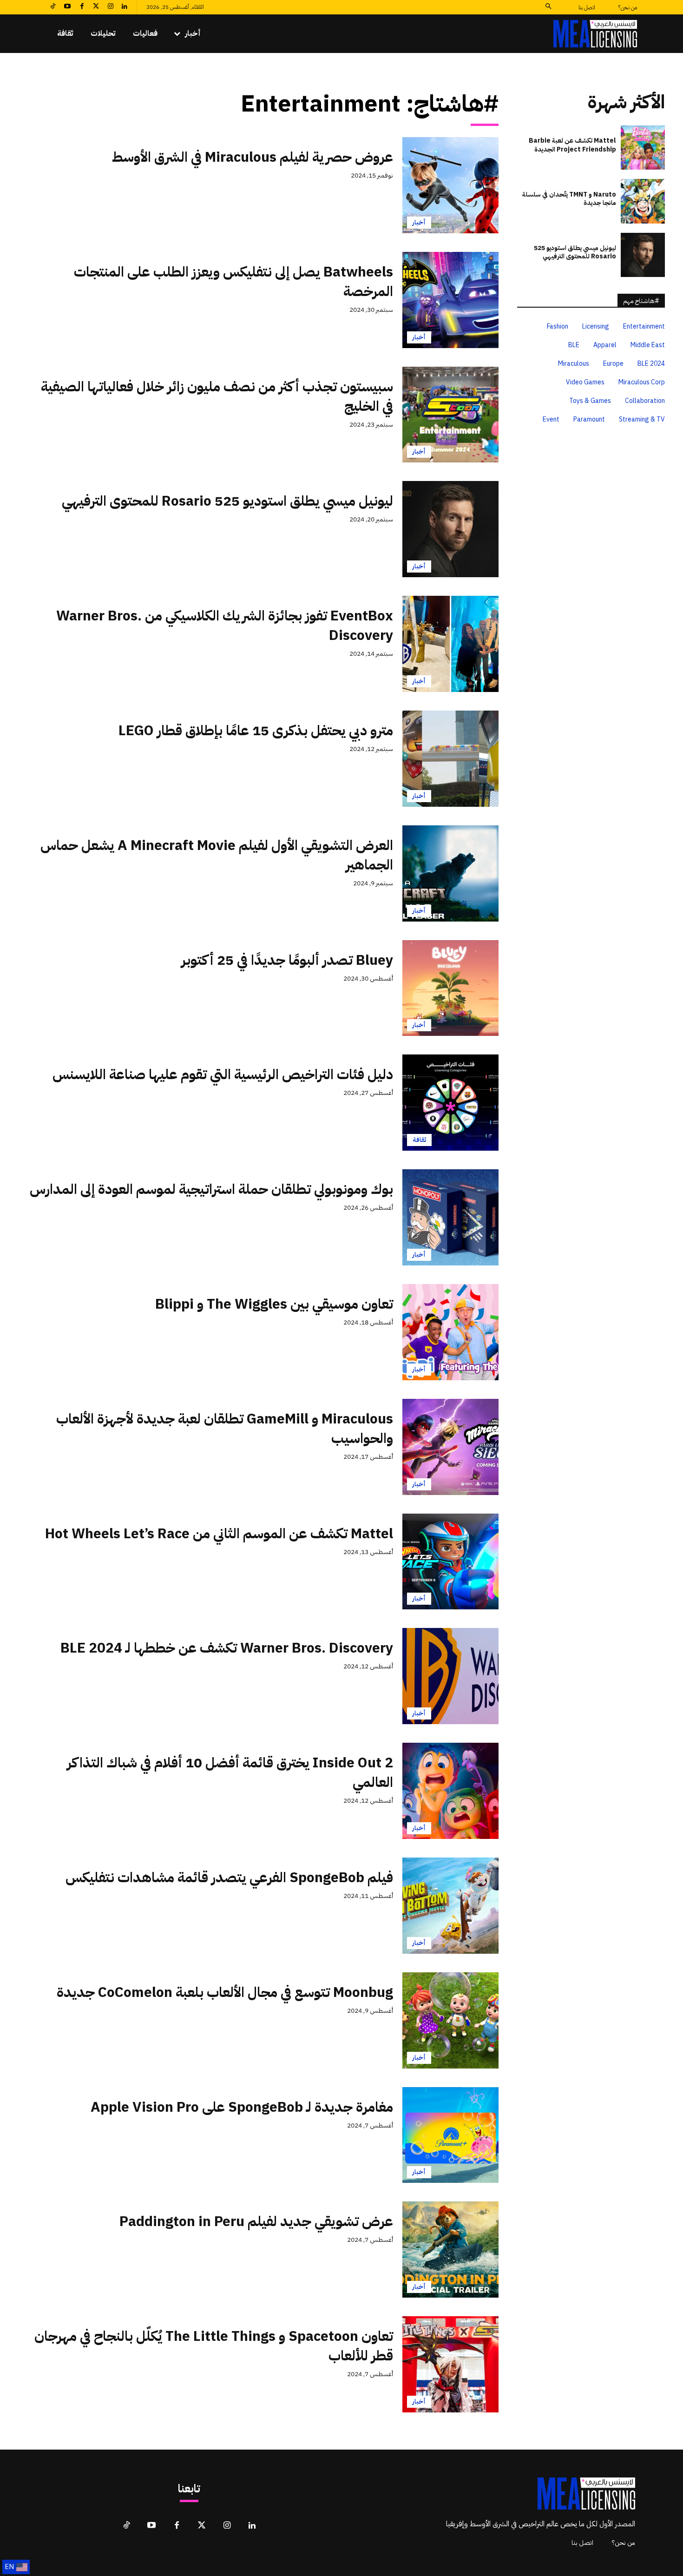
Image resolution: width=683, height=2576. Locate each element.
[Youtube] (68, 7)
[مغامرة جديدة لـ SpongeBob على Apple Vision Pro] (450, 2135)
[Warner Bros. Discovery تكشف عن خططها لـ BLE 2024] (450, 1676)
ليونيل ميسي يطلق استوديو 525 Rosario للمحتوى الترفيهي (227, 501)
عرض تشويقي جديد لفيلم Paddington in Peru (256, 2221)
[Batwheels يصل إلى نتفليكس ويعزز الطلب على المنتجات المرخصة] (450, 300)
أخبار (419, 222)
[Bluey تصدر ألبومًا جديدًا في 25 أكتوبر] (450, 988)
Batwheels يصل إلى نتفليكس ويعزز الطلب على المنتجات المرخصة (233, 281)
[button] (548, 7)
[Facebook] (82, 7)
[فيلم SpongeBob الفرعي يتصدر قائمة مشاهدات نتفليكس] (450, 1906)
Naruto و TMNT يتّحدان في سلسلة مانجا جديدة (569, 199)
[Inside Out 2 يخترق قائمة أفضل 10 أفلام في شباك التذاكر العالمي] (450, 1791)
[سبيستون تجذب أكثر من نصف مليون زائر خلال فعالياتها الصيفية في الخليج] (450, 415)
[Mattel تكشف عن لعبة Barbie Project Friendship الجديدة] (643, 148)
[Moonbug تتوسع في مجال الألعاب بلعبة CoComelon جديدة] (450, 2020)
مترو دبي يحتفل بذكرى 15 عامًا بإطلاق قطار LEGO (256, 730)
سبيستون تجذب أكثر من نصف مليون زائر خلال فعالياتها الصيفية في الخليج (217, 396)
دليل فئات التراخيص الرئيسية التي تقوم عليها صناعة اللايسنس (223, 1074)
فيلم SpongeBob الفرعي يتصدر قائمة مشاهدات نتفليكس (229, 1877)
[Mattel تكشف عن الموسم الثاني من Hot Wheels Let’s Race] (450, 1562)
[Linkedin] (125, 7)
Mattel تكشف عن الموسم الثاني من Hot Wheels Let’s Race (219, 1533)
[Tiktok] (53, 7)
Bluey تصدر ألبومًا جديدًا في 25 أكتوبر (287, 960)
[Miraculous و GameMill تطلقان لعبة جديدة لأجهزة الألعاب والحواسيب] (450, 1447)
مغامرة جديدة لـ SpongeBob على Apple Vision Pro (242, 2107)
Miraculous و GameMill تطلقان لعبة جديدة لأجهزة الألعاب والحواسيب (225, 1428)
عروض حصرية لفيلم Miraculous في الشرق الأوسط (253, 157)
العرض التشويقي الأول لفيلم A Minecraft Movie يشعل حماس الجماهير (217, 855)
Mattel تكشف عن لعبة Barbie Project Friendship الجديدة (572, 145)
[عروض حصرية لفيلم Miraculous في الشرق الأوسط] (450, 185)
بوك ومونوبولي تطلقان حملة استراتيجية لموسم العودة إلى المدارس (211, 1189)
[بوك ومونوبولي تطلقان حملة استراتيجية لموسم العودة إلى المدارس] (450, 1217)
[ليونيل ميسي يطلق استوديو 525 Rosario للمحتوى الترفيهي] (450, 529)
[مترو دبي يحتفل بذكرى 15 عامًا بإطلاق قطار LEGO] (450, 759)
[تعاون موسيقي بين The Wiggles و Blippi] (450, 1332)
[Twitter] (96, 7)
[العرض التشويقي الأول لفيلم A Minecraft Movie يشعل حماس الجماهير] (450, 873)
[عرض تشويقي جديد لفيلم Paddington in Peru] (450, 2250)
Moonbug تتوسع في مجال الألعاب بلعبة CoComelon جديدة (225, 1992)
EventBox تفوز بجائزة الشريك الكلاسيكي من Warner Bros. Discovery (225, 625)
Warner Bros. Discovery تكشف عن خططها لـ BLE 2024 (227, 1648)
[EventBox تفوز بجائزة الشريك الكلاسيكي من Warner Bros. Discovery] (450, 644)
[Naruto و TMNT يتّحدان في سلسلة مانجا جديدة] (643, 201)
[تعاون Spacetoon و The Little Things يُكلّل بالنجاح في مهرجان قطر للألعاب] (450, 2364)
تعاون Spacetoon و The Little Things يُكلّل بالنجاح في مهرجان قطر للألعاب (214, 2346)
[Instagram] (110, 7)
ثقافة (419, 1140)
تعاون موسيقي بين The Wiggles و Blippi (274, 1304)
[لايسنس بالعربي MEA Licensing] (595, 34)
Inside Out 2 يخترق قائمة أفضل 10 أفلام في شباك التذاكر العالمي (230, 1772)
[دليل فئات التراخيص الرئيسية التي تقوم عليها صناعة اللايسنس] (450, 1103)
